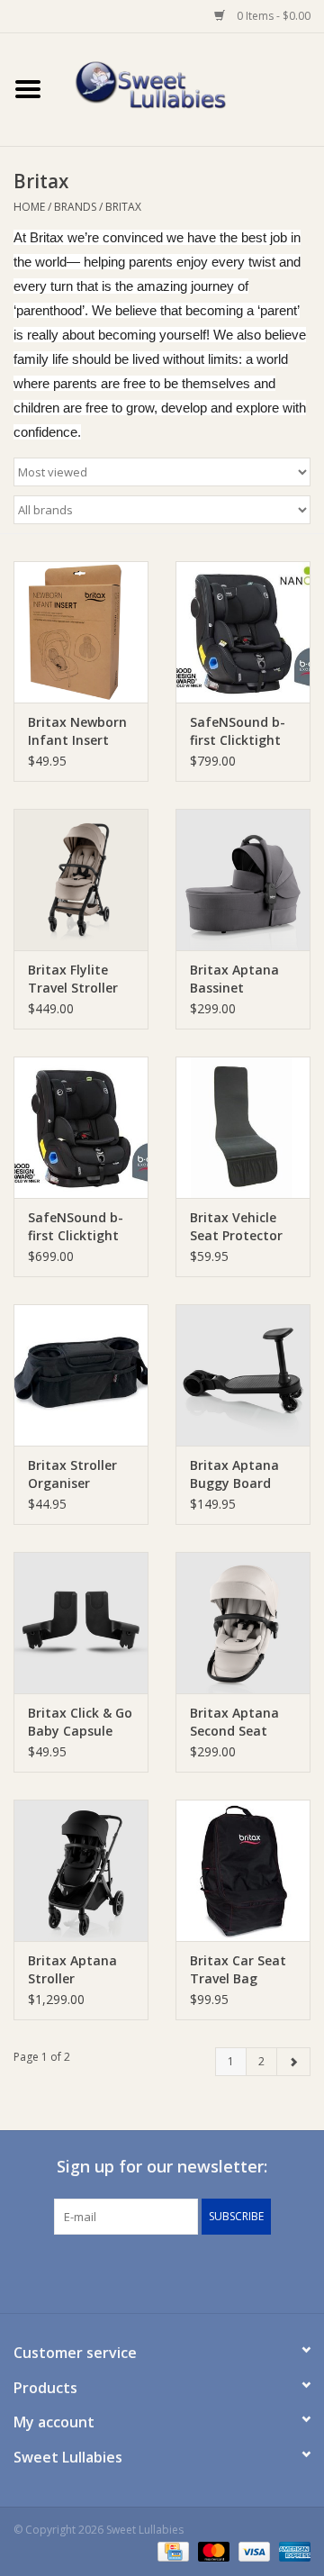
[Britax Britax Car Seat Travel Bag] (243, 1870)
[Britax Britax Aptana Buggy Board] (243, 1375)
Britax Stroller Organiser (72, 1474)
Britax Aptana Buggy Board (234, 1474)
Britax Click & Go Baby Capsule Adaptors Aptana (80, 1722)
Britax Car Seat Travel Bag (238, 1969)
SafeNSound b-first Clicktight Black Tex (238, 731)
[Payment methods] (171, 2551)
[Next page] (293, 2062)
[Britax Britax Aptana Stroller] (81, 1870)
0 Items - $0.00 (272, 16)
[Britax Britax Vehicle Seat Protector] (243, 1127)
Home (29, 207)
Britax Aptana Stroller (72, 1969)
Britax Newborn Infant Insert (77, 731)
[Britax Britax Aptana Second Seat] (243, 1623)
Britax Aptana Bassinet (234, 979)
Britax (123, 207)
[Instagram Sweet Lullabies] (178, 2272)
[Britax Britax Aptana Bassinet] (243, 880)
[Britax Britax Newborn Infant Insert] (81, 632)
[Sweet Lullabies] (190, 88)
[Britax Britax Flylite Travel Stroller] (81, 880)
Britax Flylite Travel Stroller (73, 979)
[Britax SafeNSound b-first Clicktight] (81, 1127)
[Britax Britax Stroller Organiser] (81, 1375)
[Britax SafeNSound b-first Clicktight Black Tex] (243, 632)
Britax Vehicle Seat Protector (236, 1226)
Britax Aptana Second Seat (234, 1722)
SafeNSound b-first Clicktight (76, 1226)
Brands (75, 207)
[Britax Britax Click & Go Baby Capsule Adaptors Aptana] (81, 1623)
